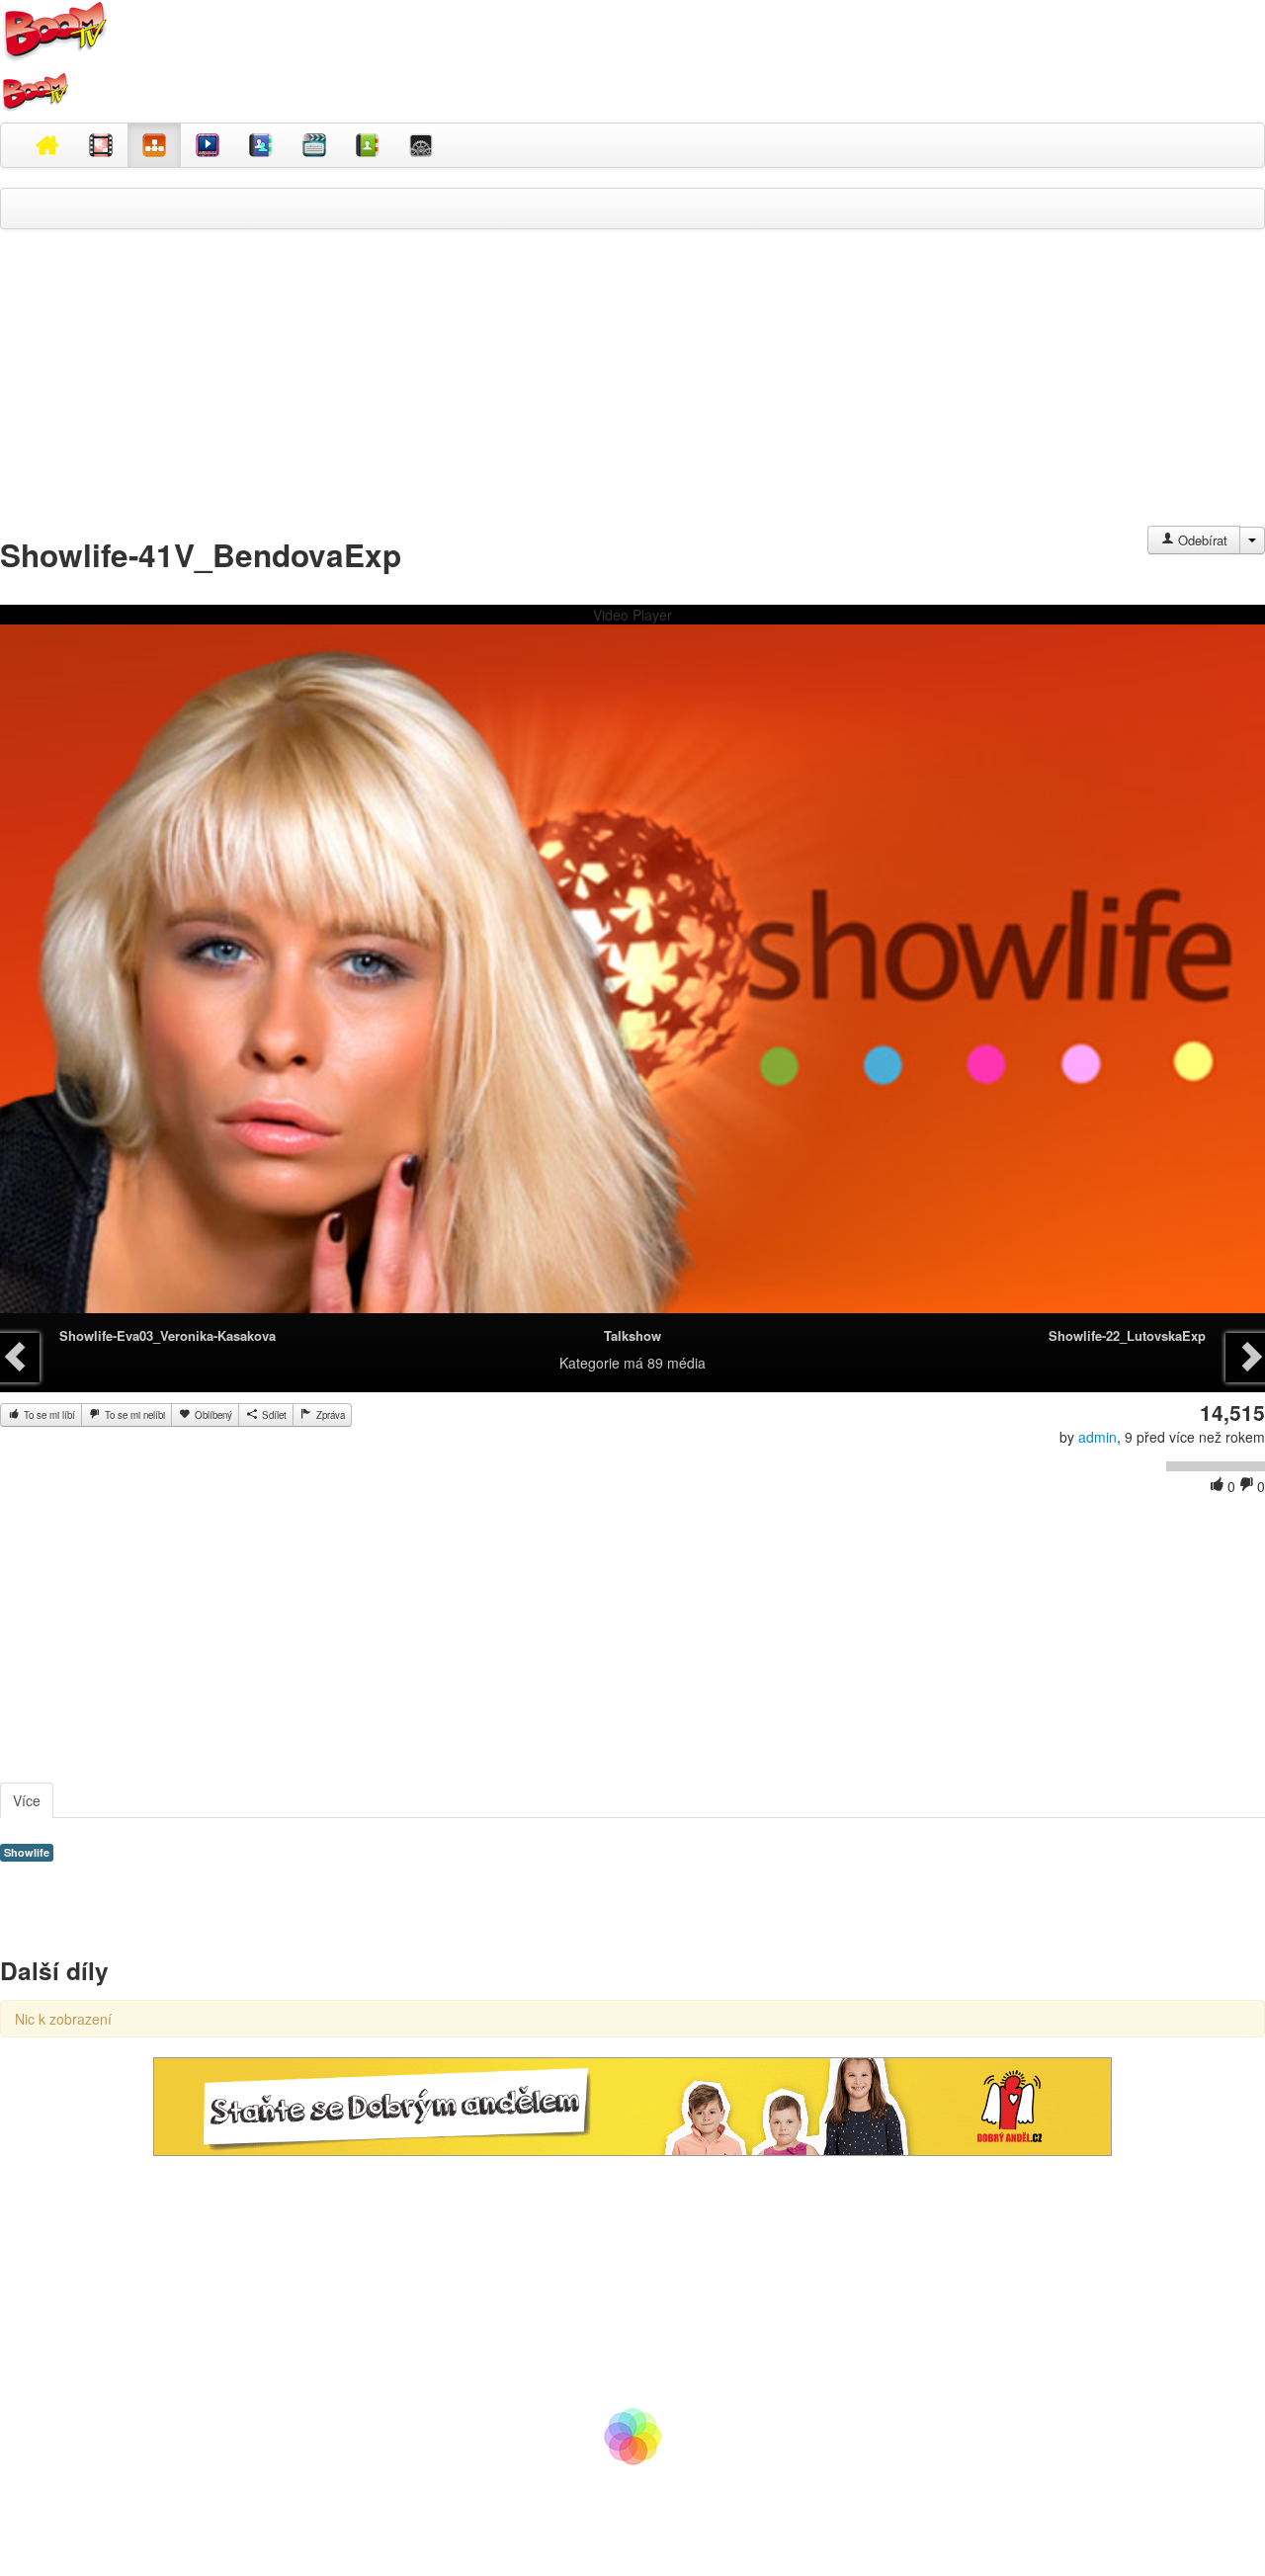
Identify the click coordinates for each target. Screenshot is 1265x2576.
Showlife (27, 1852)
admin (1097, 1437)
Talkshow (632, 1335)
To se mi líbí (48, 1415)
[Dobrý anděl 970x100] (632, 2105)
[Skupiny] (261, 145)
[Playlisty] (314, 145)
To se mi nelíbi (133, 1415)
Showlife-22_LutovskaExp (1127, 1335)
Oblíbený (212, 1415)
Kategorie (590, 1363)
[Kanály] (368, 145)
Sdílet (273, 1415)
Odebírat (1201, 540)
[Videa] (101, 145)
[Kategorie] (154, 145)
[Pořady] (208, 145)
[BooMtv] (47, 145)
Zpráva (329, 1415)
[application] (632, 979)
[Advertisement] (632, 387)
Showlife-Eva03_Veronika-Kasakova (168, 1335)
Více (27, 1800)
